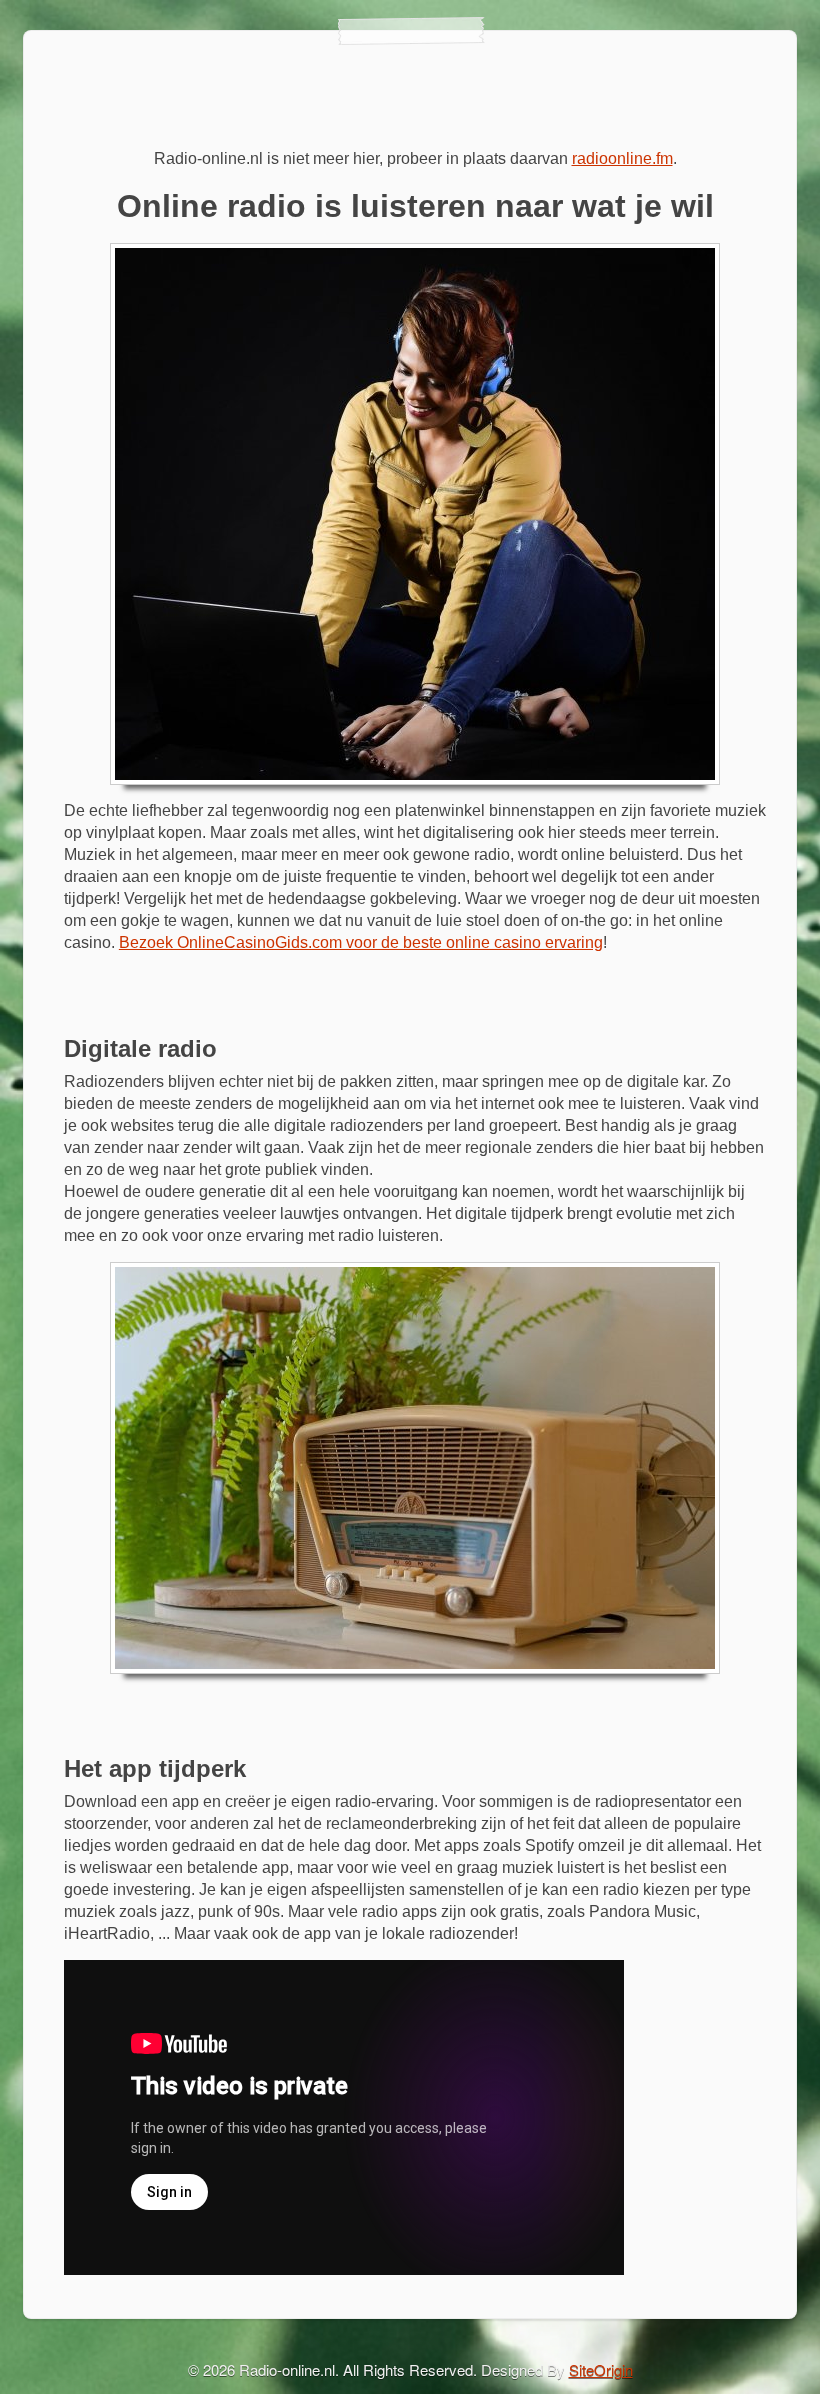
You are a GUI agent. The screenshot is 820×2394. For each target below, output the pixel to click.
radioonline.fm (622, 158)
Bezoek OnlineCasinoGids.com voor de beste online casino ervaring (361, 942)
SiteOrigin (601, 2369)
